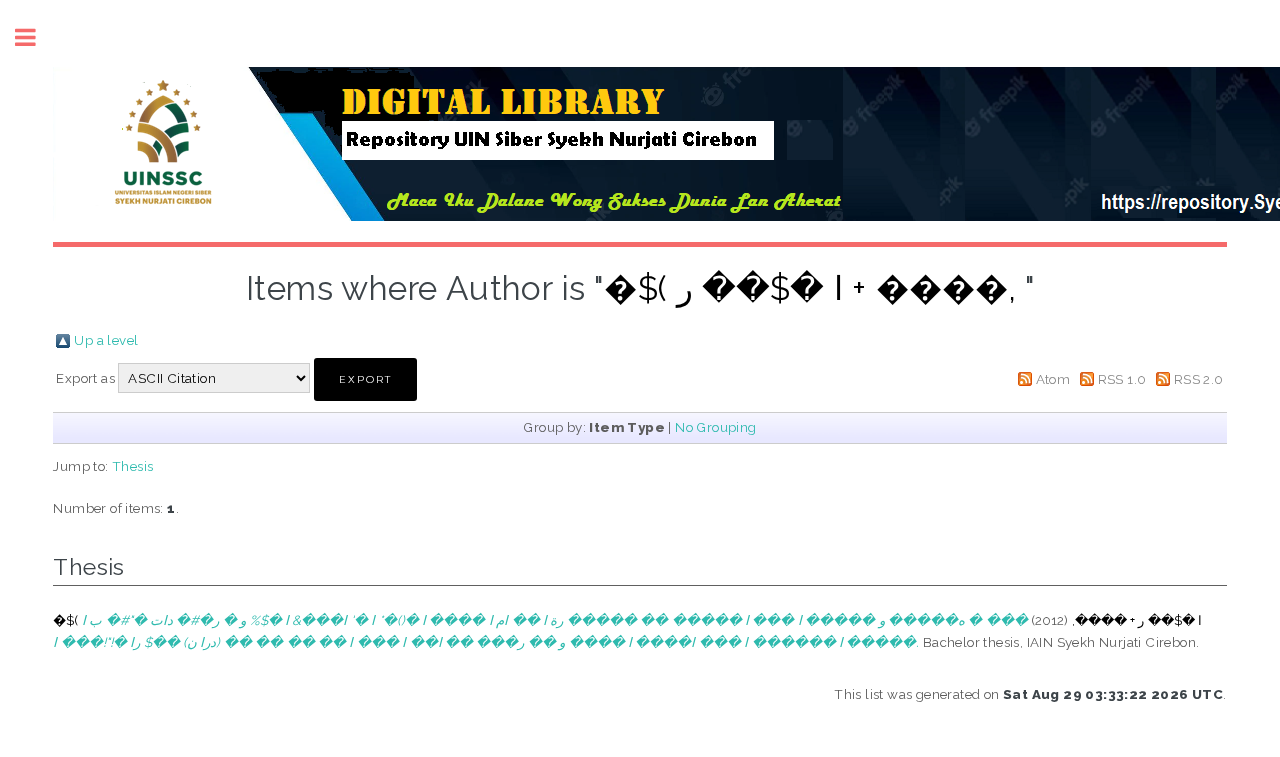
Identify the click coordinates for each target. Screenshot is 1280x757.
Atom (1053, 379)
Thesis (132, 466)
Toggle (36, 37)
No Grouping (715, 427)
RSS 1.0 (1122, 379)
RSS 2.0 (1199, 379)
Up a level (106, 340)
